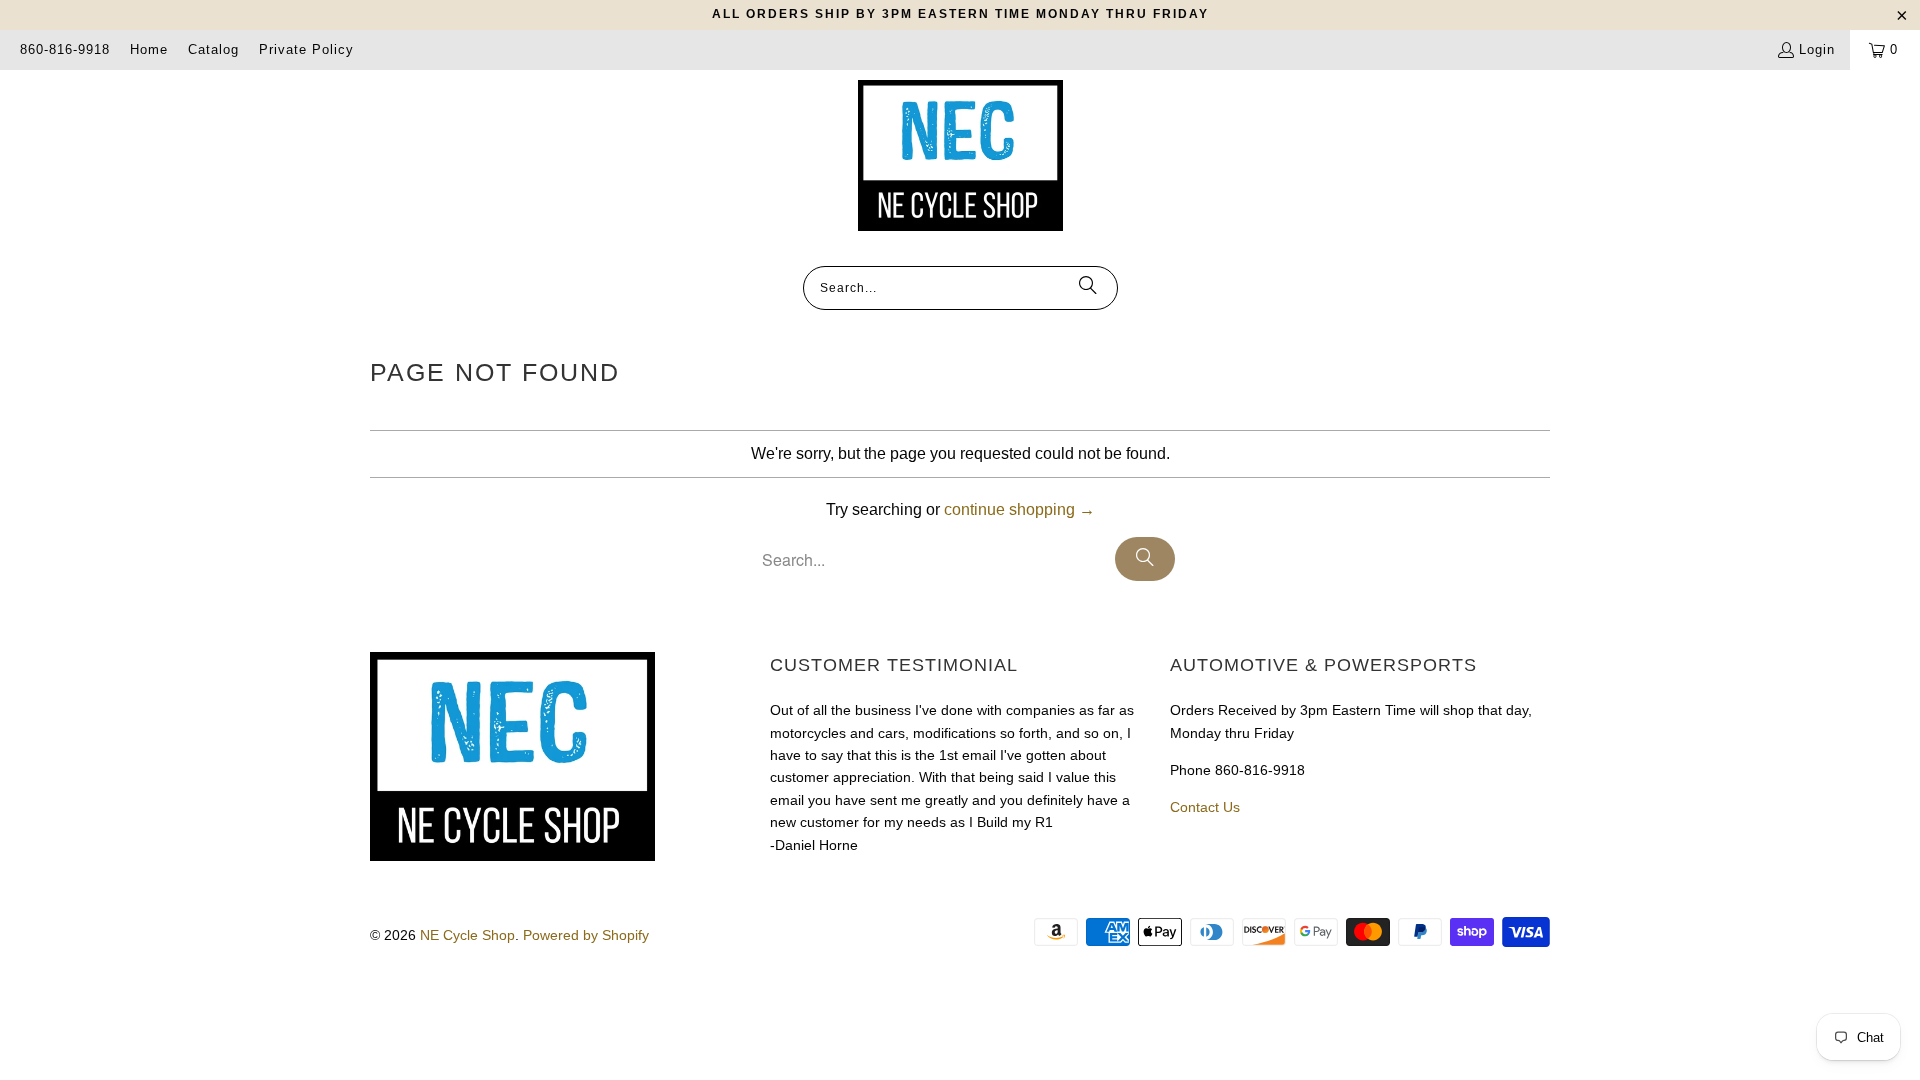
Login (1817, 49)
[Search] (1088, 288)
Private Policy (306, 49)
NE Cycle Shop (467, 935)
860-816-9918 (65, 49)
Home (149, 49)
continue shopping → (1019, 509)
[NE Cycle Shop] (960, 157)
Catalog (213, 49)
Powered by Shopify (586, 935)
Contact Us (1205, 807)
